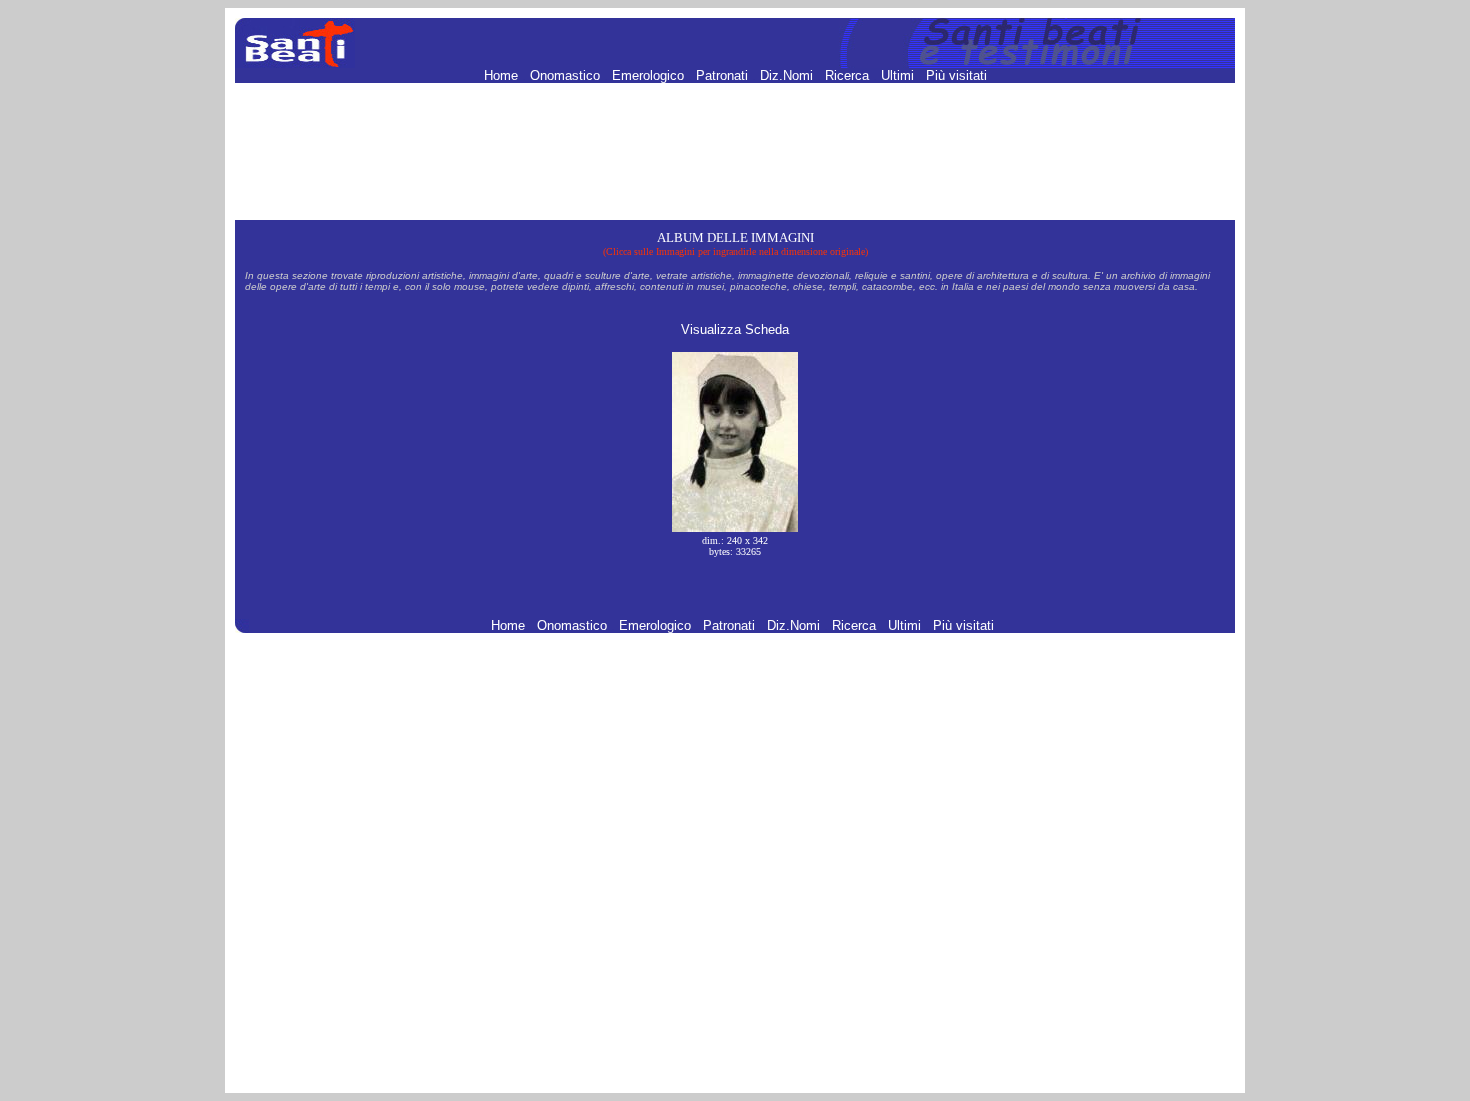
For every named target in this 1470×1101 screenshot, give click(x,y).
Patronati (724, 75)
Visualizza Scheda (735, 329)
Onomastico (567, 75)
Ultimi (899, 75)
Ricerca (849, 75)
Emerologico (650, 75)
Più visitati (956, 75)
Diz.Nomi (788, 75)
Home (503, 75)
